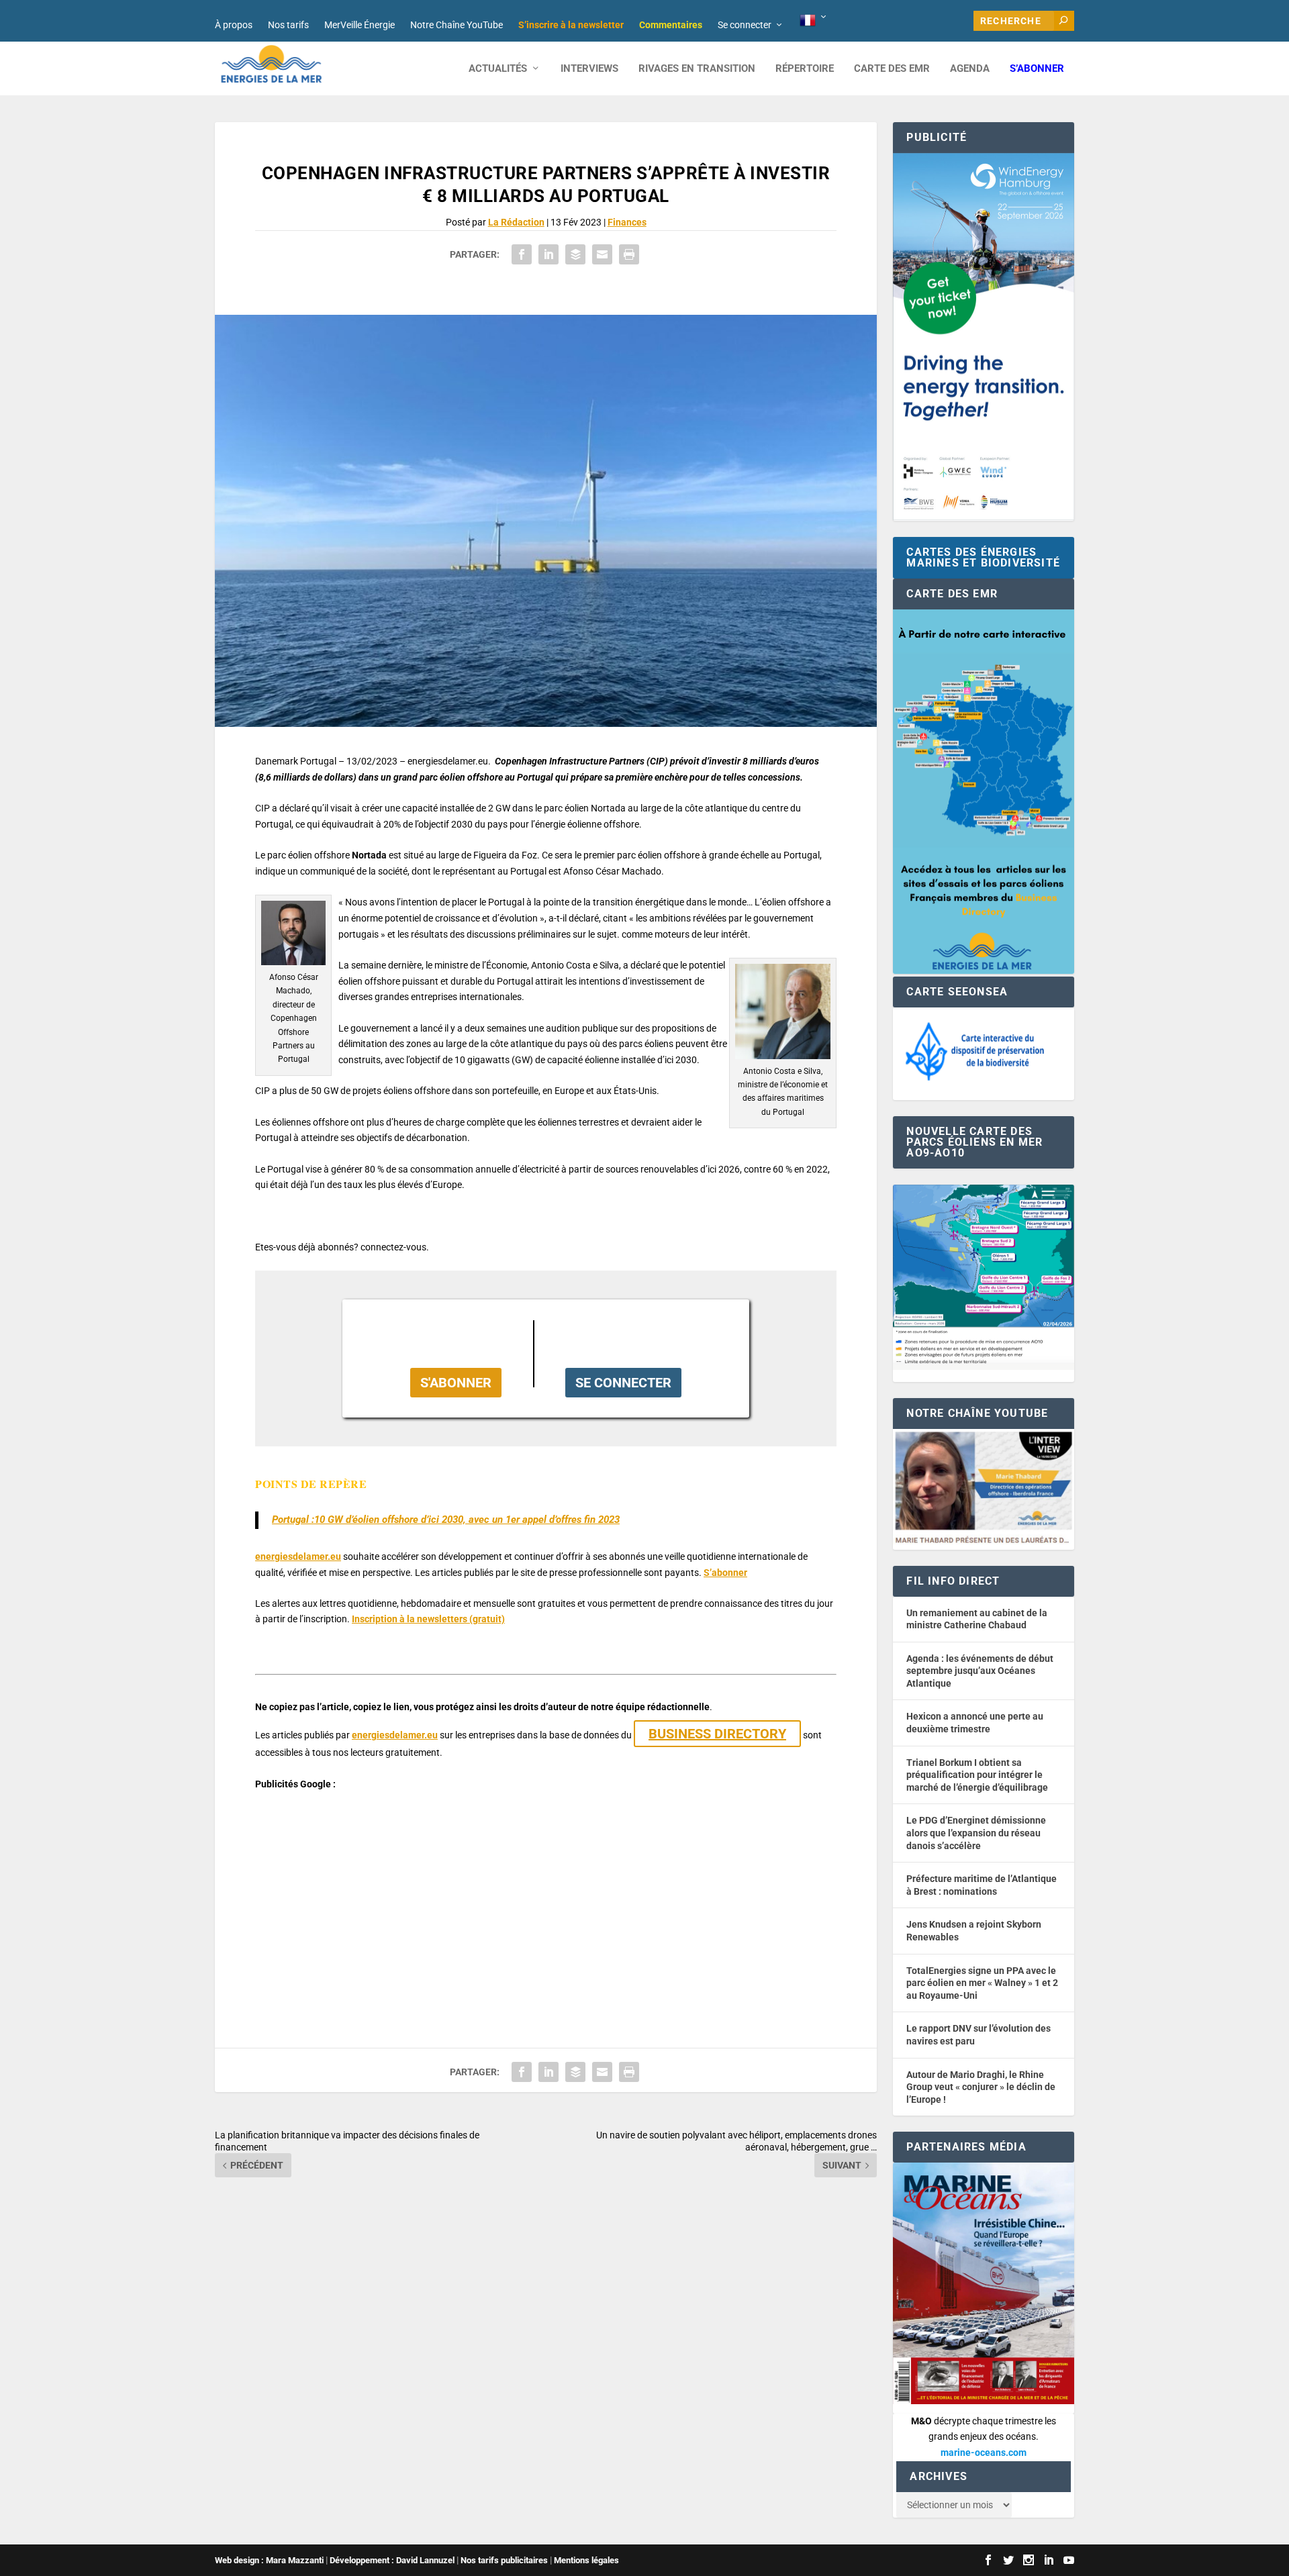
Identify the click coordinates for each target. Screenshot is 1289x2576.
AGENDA (970, 69)
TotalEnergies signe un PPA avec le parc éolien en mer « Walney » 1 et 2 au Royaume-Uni (982, 1983)
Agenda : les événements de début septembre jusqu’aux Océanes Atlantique (980, 1671)
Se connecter (745, 25)
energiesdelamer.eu (298, 1556)
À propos (234, 25)
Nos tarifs (288, 25)
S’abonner (1037, 69)
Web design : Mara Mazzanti (269, 2560)
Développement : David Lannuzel (392, 2560)
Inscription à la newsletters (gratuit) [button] (428, 1619)
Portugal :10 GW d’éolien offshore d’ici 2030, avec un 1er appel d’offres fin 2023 (446, 1520)
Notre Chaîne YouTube (457, 25)
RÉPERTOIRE (805, 69)
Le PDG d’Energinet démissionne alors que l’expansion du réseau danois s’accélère (976, 1833)
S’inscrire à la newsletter (571, 25)
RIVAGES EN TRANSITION (697, 69)
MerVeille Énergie (360, 25)
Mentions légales (586, 2560)
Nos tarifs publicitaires (504, 2560)
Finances (627, 222)
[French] (814, 21)
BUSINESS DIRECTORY (717, 1734)
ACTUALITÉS (498, 69)
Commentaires (671, 25)
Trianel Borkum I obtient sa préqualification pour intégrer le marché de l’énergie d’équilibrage (977, 1775)
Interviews (589, 69)
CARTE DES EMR (892, 69)
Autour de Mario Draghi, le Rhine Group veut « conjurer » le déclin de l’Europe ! (981, 2087)
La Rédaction (516, 222)
